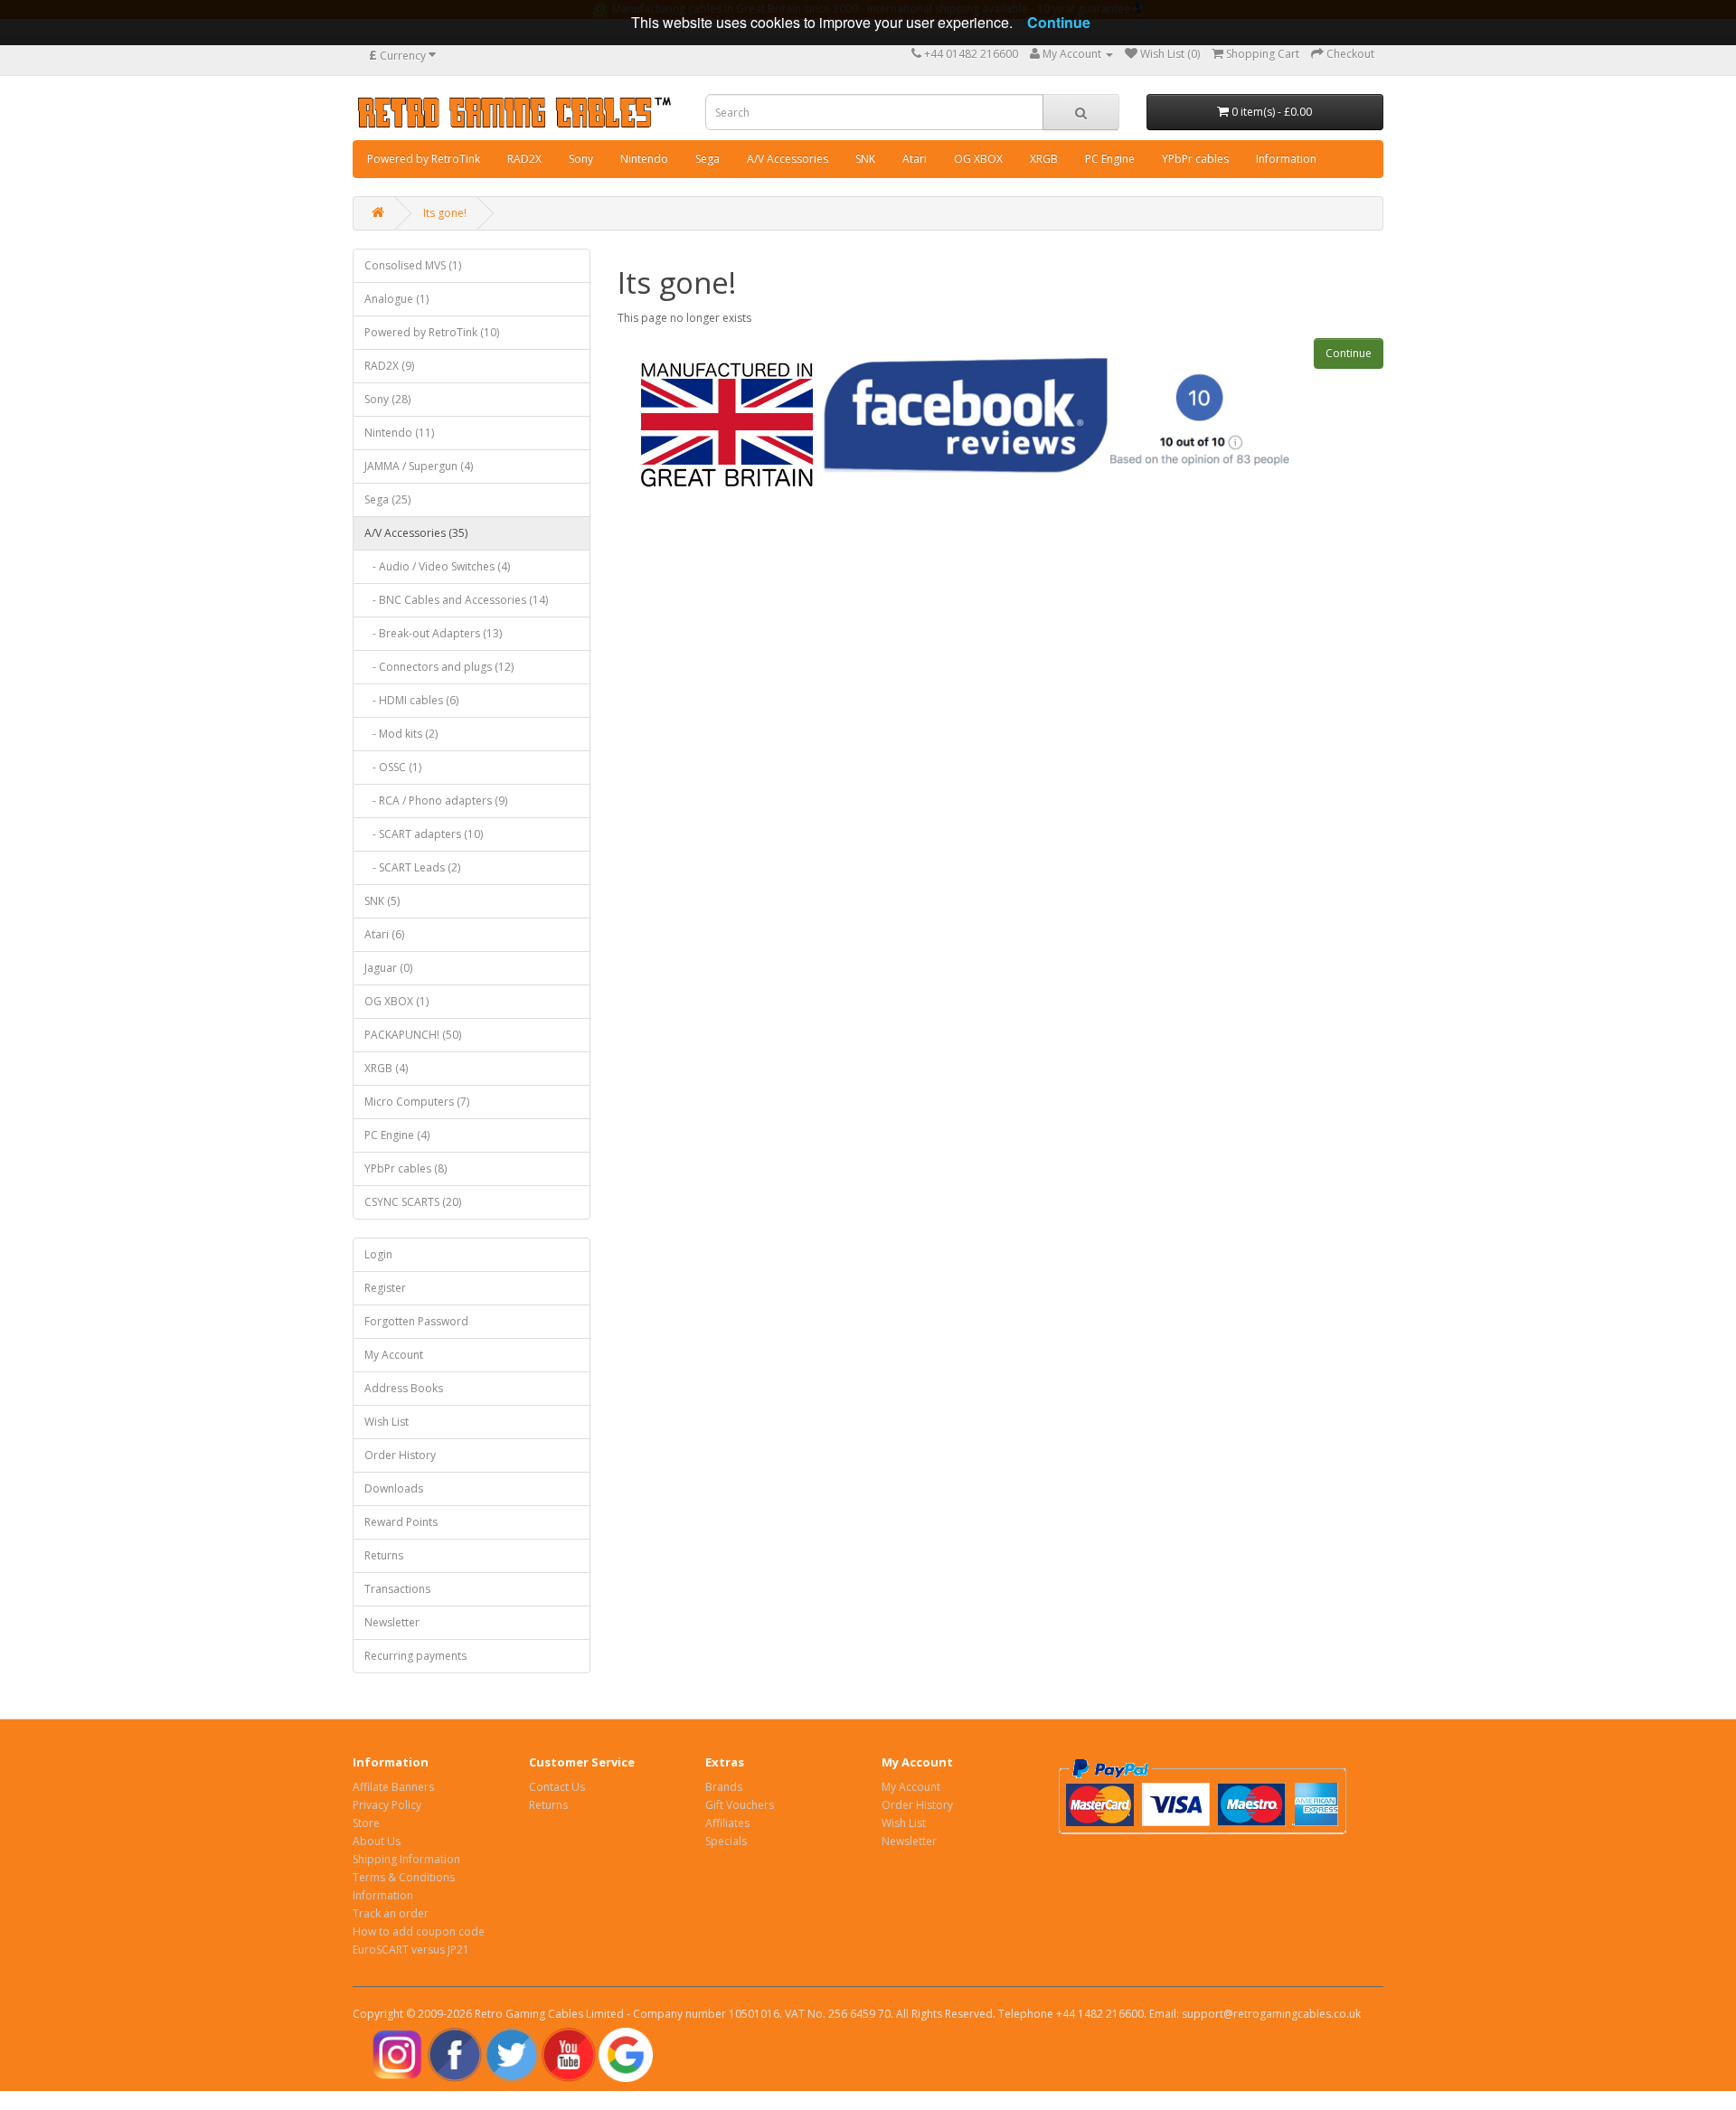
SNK (865, 159)
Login (378, 1254)
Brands (724, 1787)
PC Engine (1110, 159)
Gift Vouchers (740, 1805)
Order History (400, 1455)
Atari (915, 159)
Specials (726, 1841)
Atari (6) (384, 934)
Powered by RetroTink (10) (432, 332)
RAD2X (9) (389, 366)
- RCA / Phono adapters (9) (436, 801)
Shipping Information (406, 1859)
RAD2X (524, 159)
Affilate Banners (393, 1787)
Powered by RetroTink (424, 159)
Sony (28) (387, 399)
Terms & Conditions (404, 1877)
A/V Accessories (788, 159)
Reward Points (401, 1522)
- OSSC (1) (393, 767)
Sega (708, 159)
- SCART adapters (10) (424, 834)
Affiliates (727, 1823)
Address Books (404, 1388)
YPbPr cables (1195, 159)
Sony (581, 159)
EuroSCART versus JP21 (411, 1950)
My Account (394, 1355)
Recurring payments (415, 1656)
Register (385, 1288)
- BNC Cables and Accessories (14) (456, 600)
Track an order (391, 1913)
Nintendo (644, 159)
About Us (377, 1841)
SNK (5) (382, 901)
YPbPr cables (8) (406, 1168)
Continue (1349, 353)
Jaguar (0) (388, 968)
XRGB (1044, 159)
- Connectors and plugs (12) (439, 667)
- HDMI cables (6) (411, 700)
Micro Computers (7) (417, 1102)
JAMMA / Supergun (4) (419, 466)
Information (1286, 159)
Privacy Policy (387, 1805)
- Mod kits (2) (401, 734)
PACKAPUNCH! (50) (413, 1035)
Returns (384, 1555)
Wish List (387, 1422)
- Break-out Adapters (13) (433, 633)
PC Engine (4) (397, 1135)
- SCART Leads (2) (412, 867)
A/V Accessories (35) (416, 533)
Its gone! (445, 213)
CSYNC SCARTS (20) (413, 1202)
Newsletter (392, 1622)
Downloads (394, 1488)
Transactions (397, 1589)
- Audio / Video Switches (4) (437, 566)
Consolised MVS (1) (413, 265)
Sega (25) (387, 499)
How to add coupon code (419, 1931)
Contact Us (557, 1787)
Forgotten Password (416, 1321)
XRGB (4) (386, 1068)
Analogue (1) (396, 299)
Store (366, 1823)
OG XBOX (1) (396, 1001)
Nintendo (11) (399, 433)
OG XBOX (978, 159)
